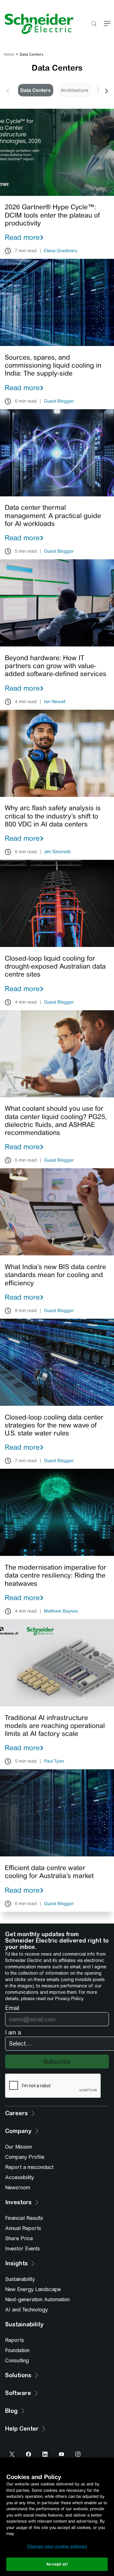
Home (9, 54)
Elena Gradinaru (61, 251)
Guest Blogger (59, 401)
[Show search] (94, 24)
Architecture (74, 90)
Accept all (57, 2564)
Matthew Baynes (61, 1611)
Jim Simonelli (57, 852)
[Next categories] (106, 90)
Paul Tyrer (54, 1761)
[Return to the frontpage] (37, 24)
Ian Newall (55, 702)
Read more (22, 237)
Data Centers (35, 90)
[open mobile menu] (107, 24)
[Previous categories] (8, 90)
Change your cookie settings (57, 2546)
